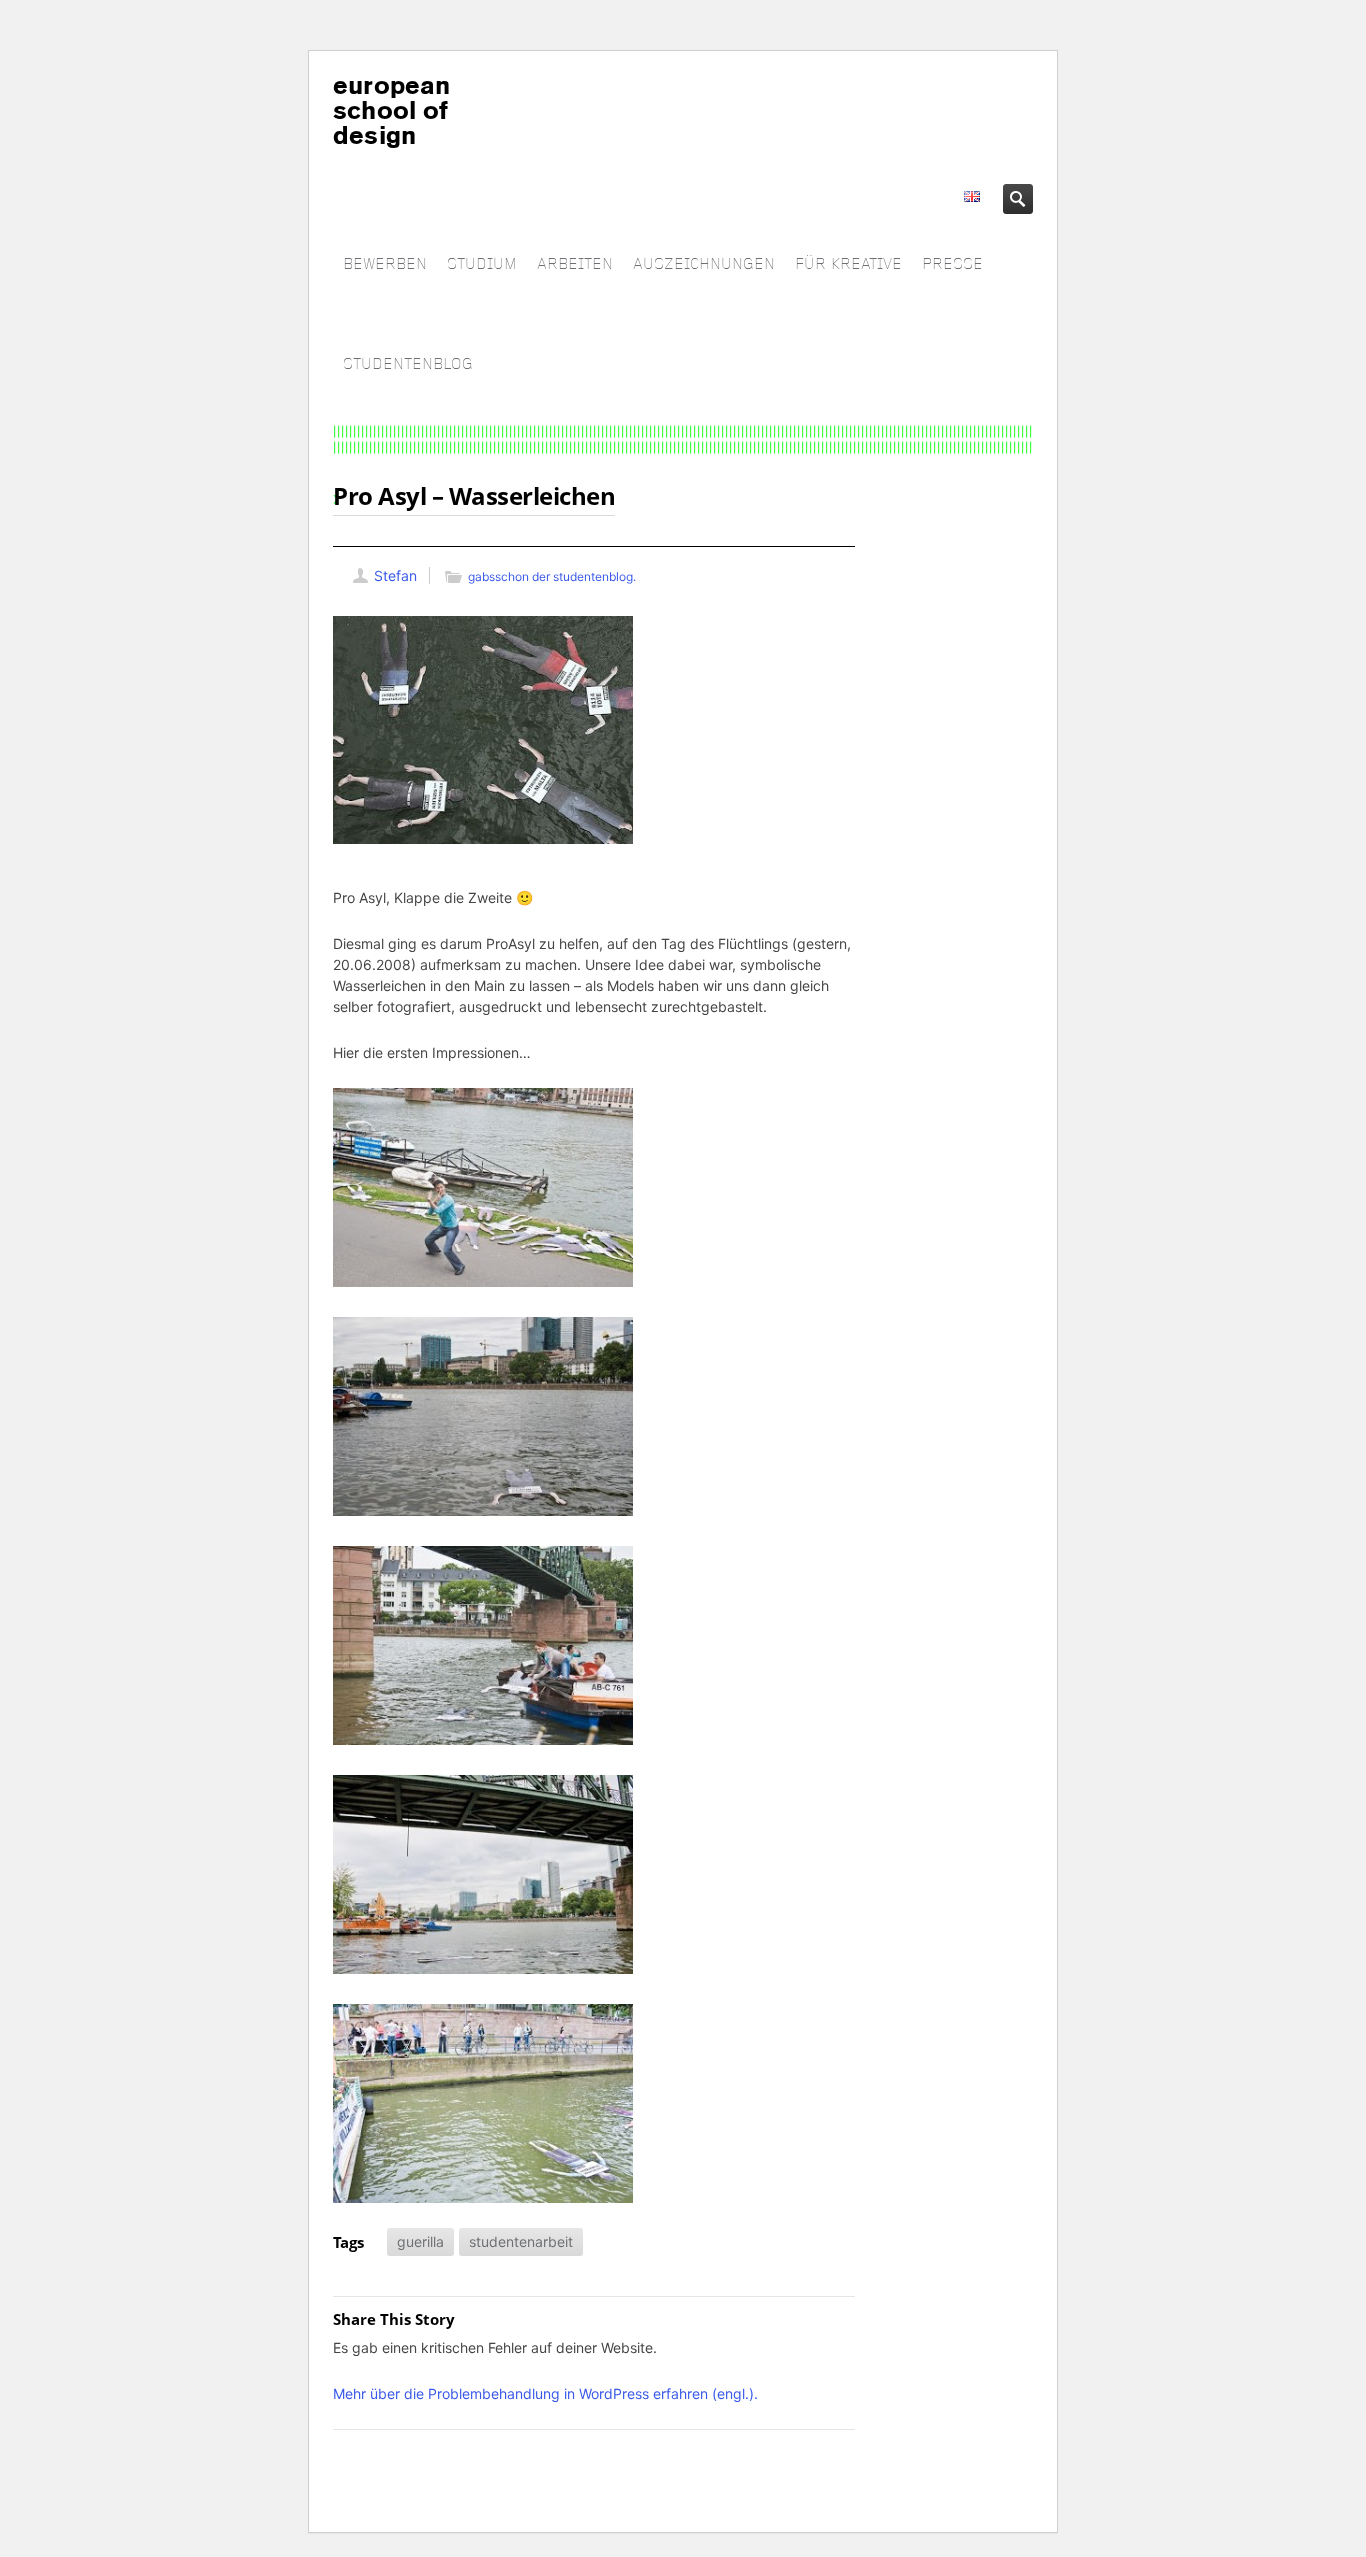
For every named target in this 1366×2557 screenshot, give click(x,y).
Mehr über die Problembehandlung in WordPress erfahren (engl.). (545, 2393)
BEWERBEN (385, 264)
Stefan (395, 575)
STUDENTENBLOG (408, 364)
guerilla (420, 2241)
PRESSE (952, 264)
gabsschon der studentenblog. (552, 576)
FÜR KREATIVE (848, 264)
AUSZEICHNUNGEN (704, 264)
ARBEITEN (575, 264)
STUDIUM (482, 264)
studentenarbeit (521, 2241)
